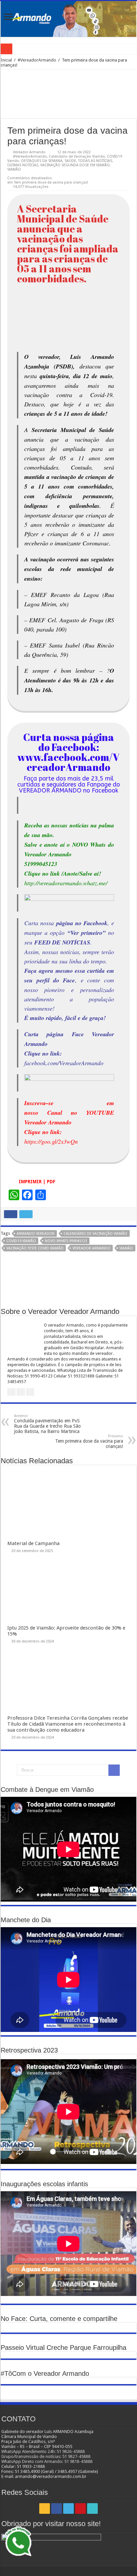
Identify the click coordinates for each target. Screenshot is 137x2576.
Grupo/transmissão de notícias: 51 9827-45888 (46, 2456)
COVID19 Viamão (21, 1241)
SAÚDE (70, 161)
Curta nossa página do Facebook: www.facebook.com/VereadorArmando (68, 752)
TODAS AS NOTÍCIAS (95, 161)
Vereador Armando (29, 152)
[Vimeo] (92, 2508)
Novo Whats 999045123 (66, 1241)
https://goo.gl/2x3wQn (51, 1141)
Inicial (6, 60)
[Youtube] (80, 2508)
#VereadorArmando (37, 60)
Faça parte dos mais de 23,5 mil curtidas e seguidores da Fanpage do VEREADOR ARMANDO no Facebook (69, 785)
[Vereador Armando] (68, 19)
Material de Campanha (33, 1543)
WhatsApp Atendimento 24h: (29, 2451)
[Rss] (45, 2508)
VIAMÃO (14, 169)
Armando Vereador (36, 1234)
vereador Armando (91, 1248)
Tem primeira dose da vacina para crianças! (89, 1441)
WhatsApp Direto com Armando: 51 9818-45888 (47, 2461)
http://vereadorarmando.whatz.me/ (66, 873)
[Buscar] (114, 1770)
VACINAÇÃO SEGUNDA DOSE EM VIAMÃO (75, 165)
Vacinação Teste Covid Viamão (35, 1248)
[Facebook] (57, 2508)
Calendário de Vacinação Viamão (77, 156)
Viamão (126, 1248)
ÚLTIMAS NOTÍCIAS (23, 165)
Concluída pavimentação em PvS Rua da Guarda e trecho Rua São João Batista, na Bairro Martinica (47, 1424)
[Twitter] (68, 2508)
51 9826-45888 (71, 2451)
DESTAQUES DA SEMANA (42, 161)
